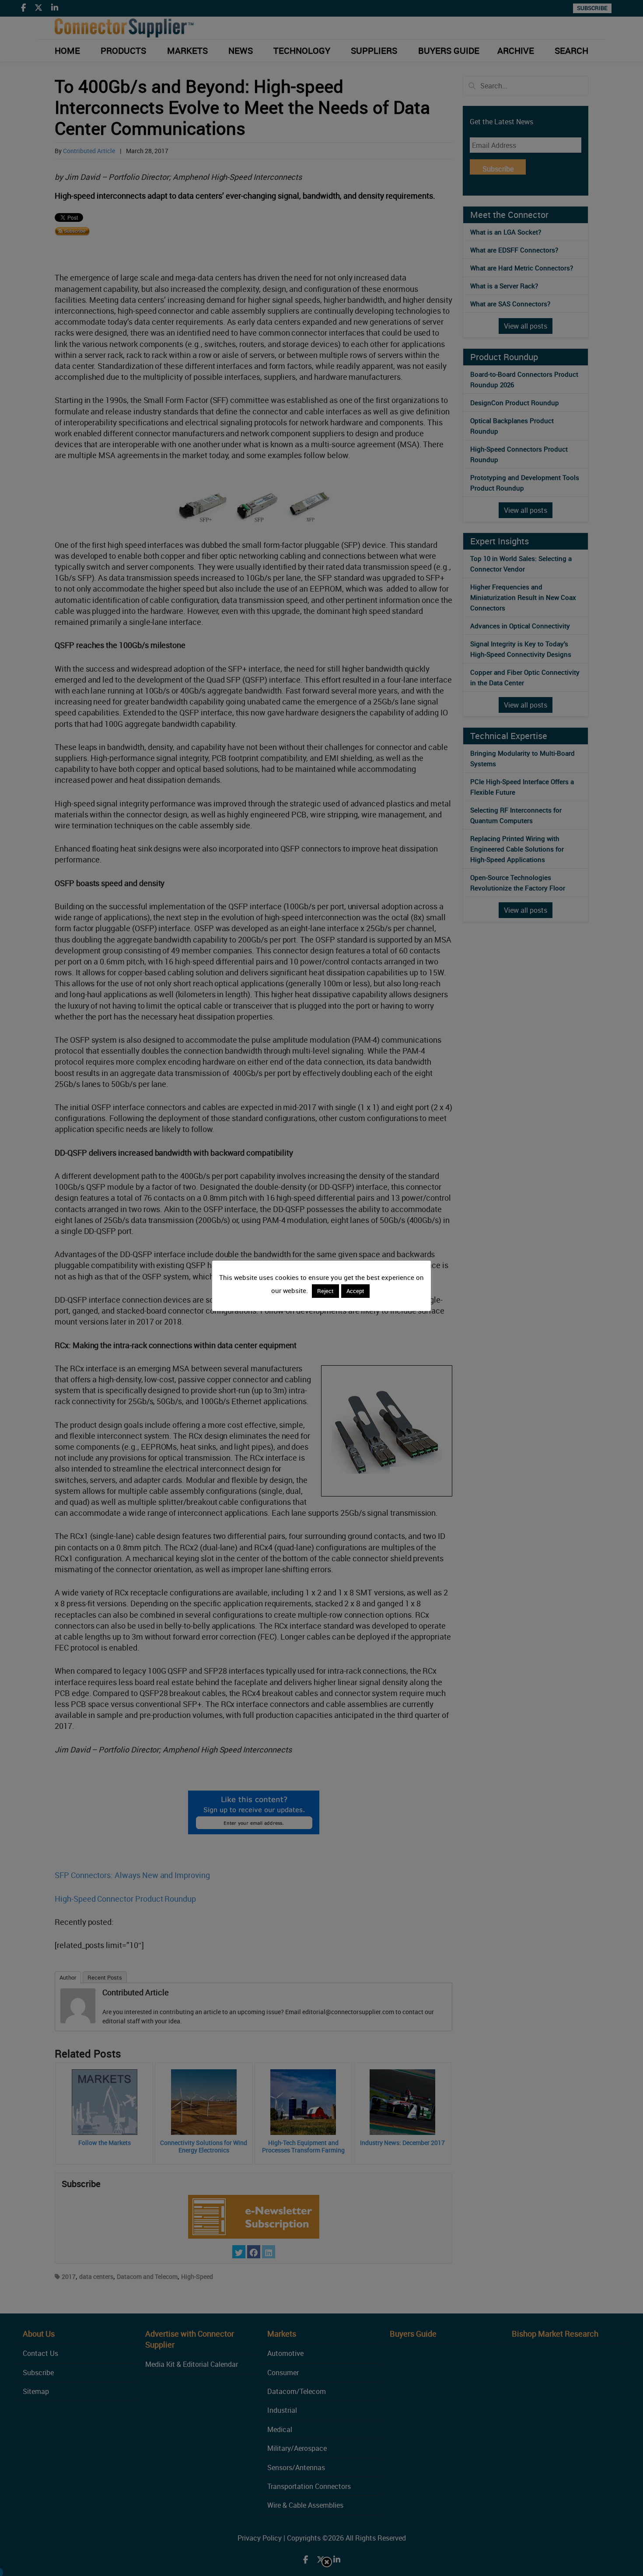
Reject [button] (325, 1291)
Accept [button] (355, 1291)
